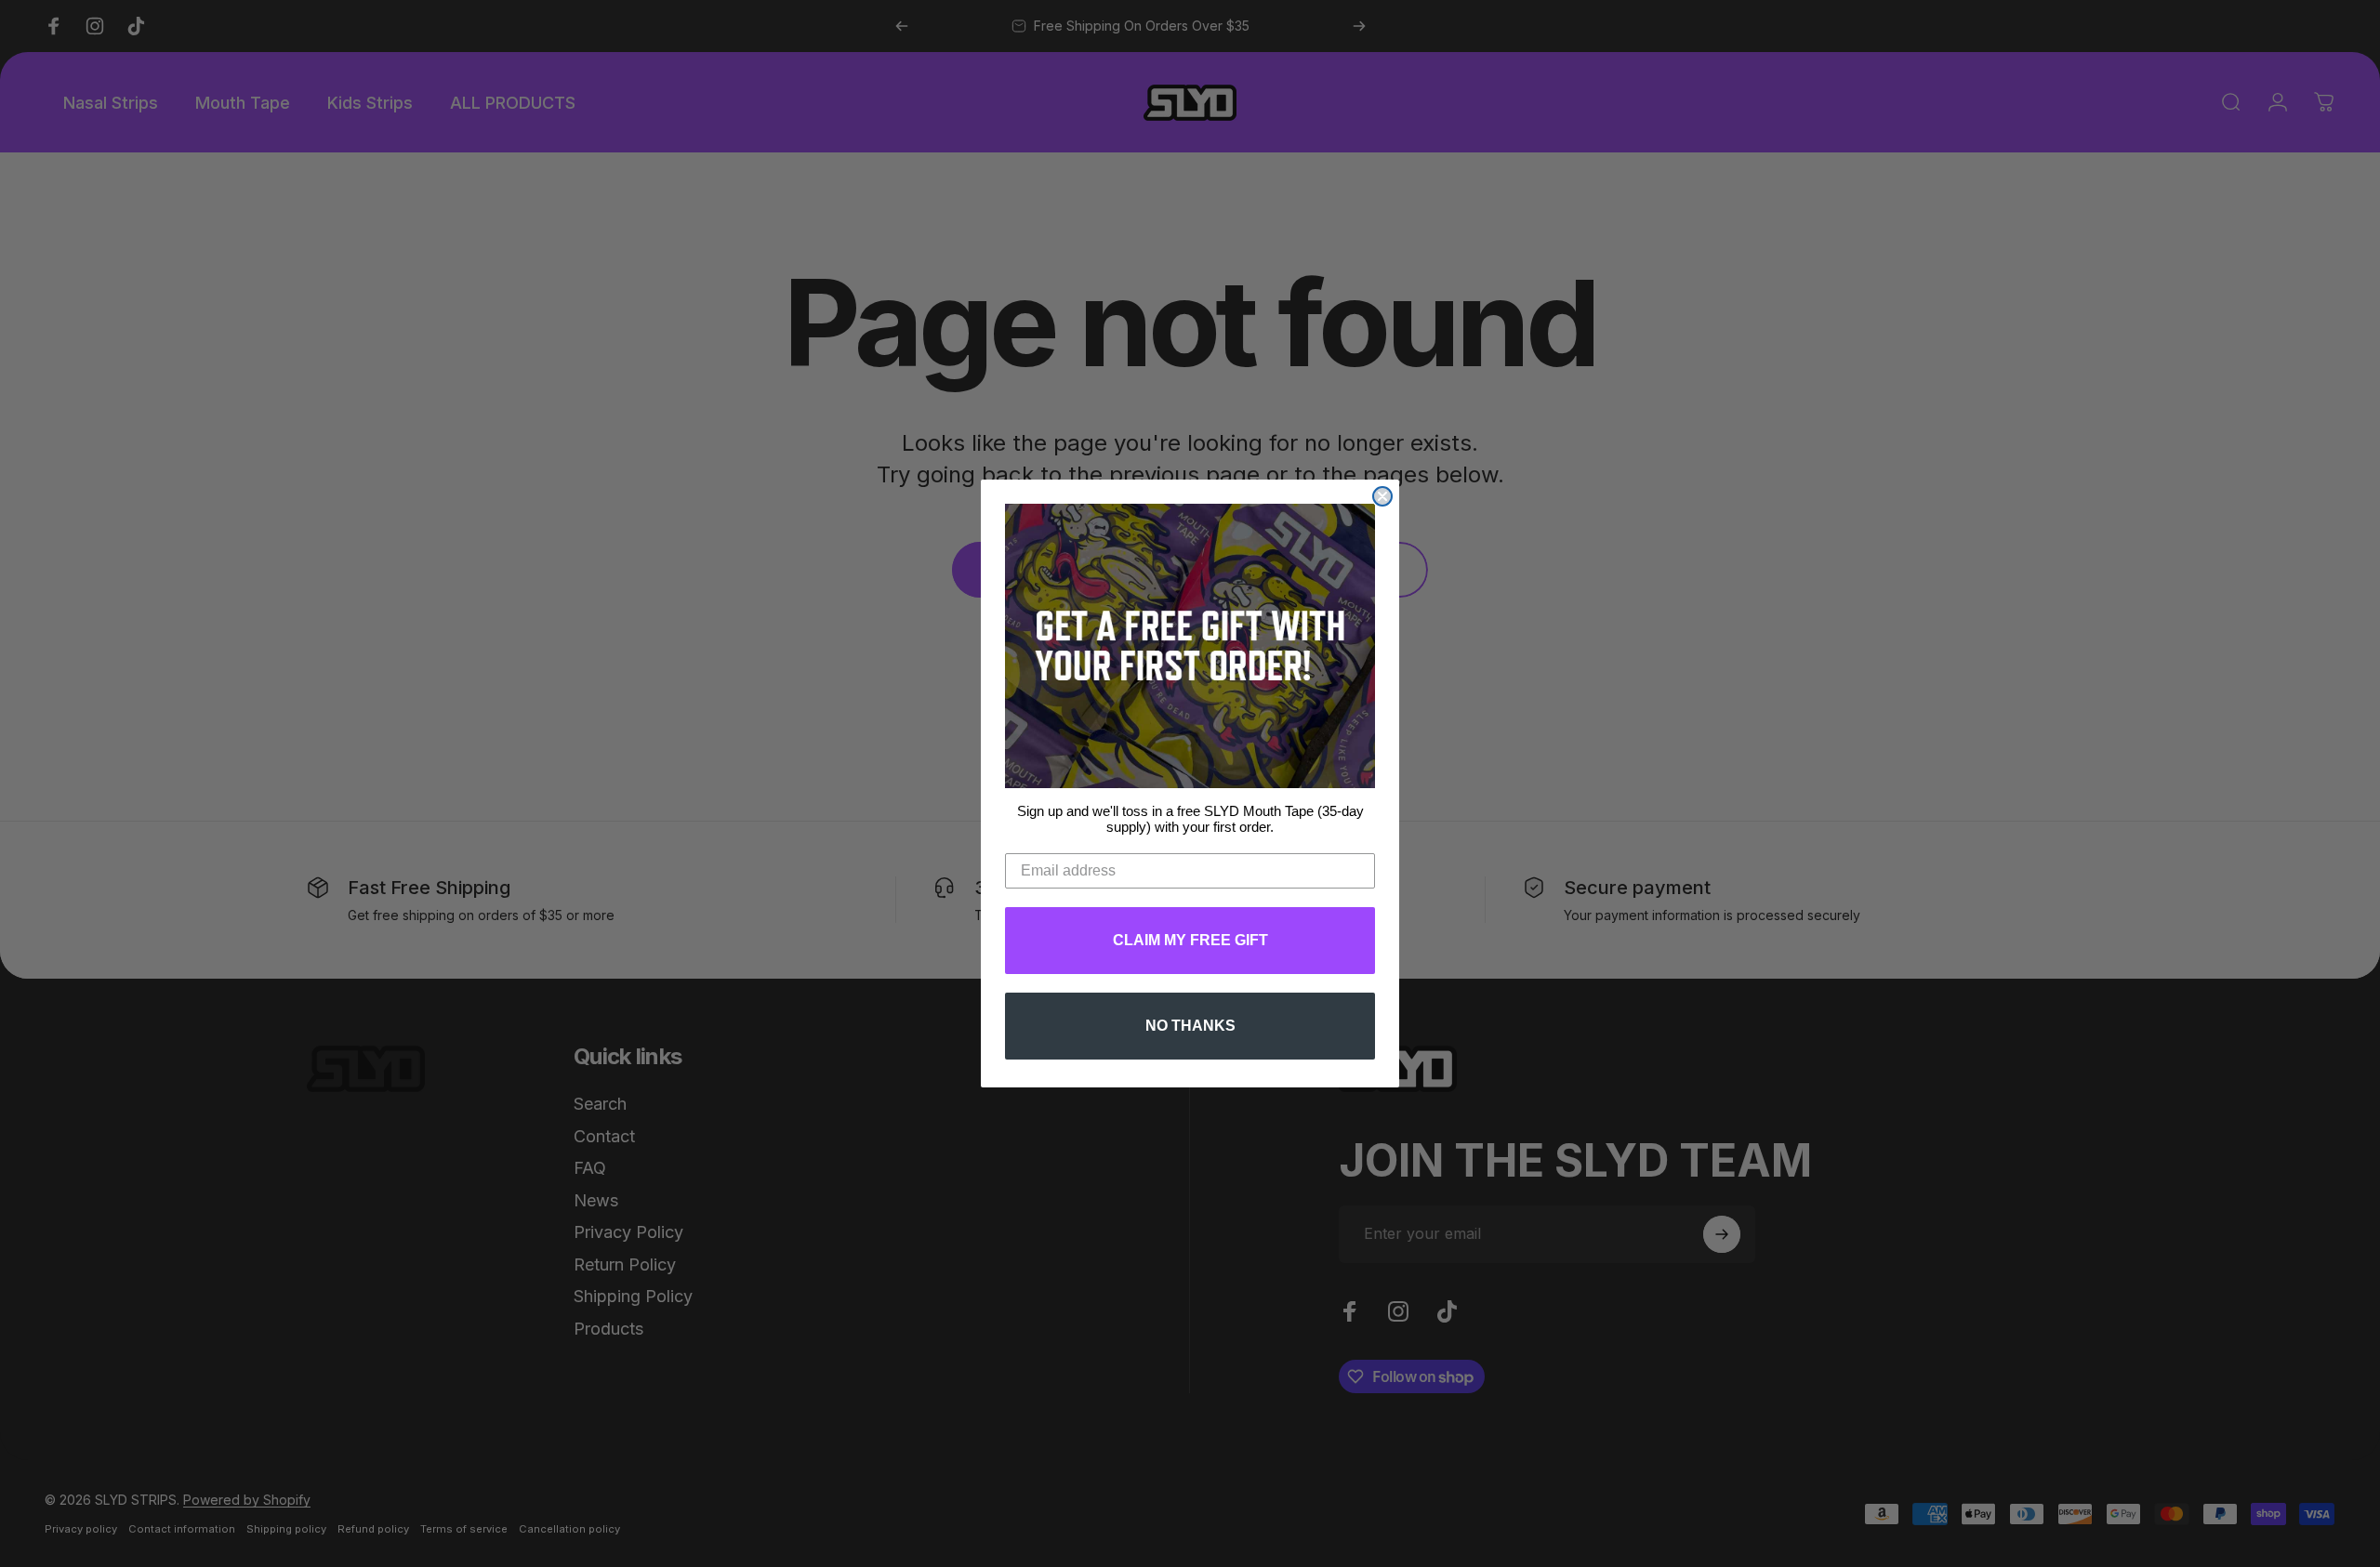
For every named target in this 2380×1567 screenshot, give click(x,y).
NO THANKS (1190, 1026)
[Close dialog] (1382, 496)
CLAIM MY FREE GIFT (1190, 940)
